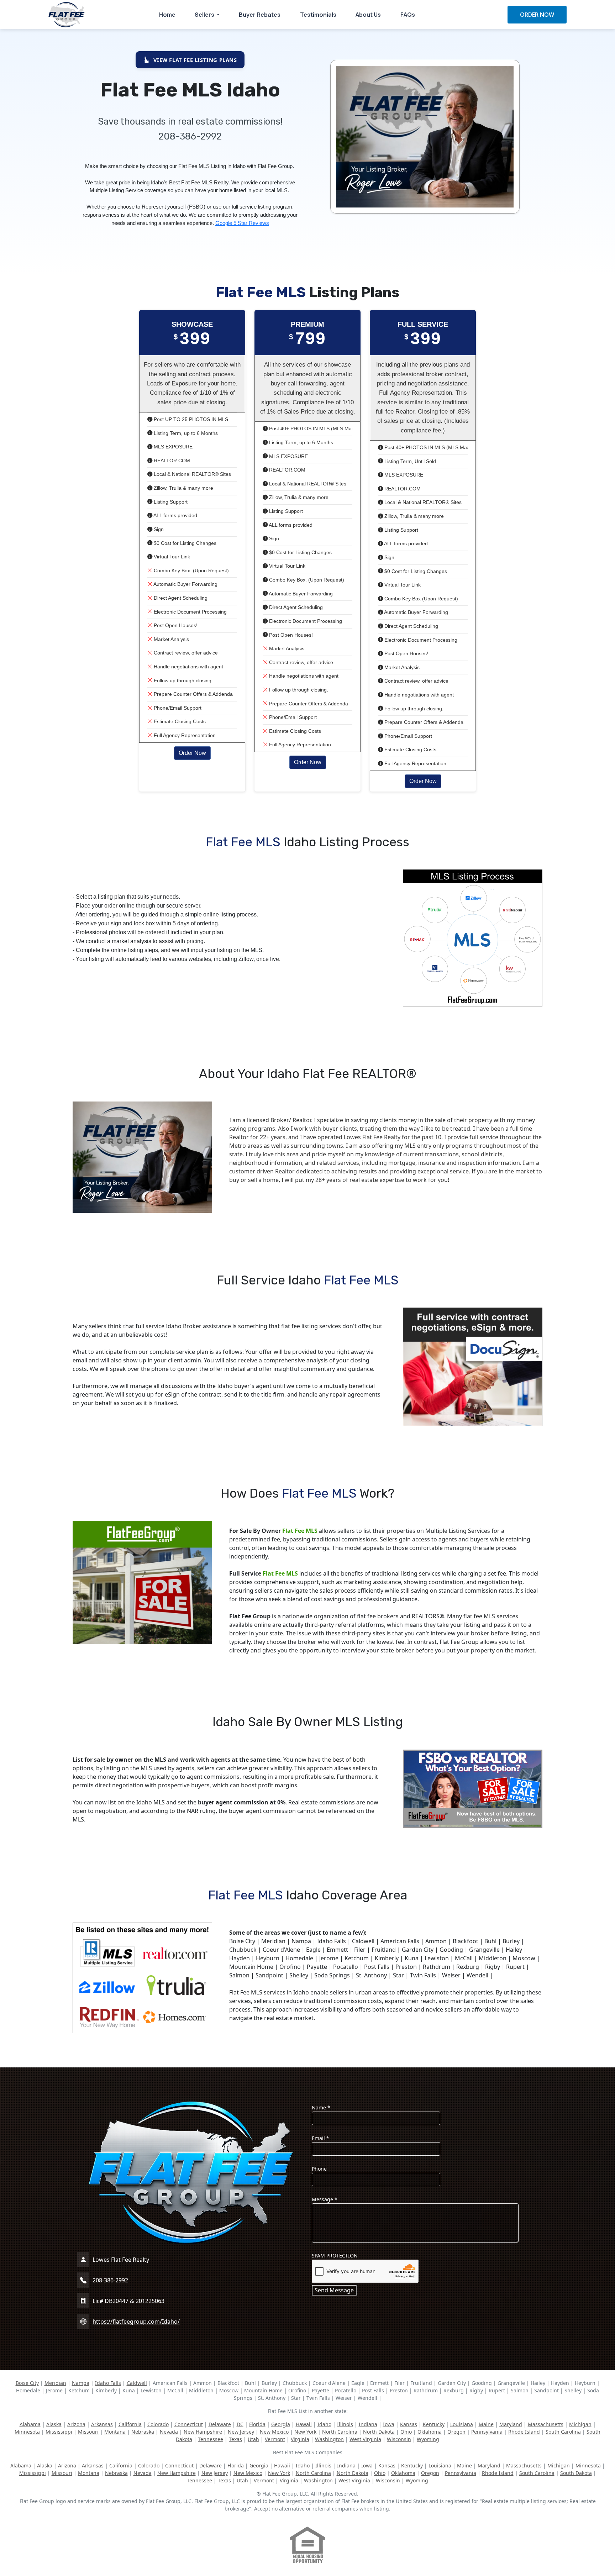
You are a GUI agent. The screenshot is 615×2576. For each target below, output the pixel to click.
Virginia (300, 2439)
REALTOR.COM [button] (171, 461)
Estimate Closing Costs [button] (179, 721)
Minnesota (27, 2432)
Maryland (511, 2424)
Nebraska (143, 2432)
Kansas (409, 2424)
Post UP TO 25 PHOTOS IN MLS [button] (190, 419)
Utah (253, 2439)
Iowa (389, 2424)
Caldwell (137, 2383)
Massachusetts (546, 2424)
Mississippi (59, 2432)
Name (321, 2107)
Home (167, 15)
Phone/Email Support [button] (177, 708)
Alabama (30, 2424)
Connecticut (189, 2424)
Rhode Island (524, 2432)
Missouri (88, 2432)
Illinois (345, 2424)
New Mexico (274, 2432)
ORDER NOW (537, 15)
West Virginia (365, 2439)
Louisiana (462, 2424)
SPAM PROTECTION (335, 2256)
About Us (368, 15)
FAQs (408, 15)
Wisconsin (399, 2439)
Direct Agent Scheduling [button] (180, 598)
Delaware (220, 2424)
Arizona (76, 2424)
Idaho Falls (108, 2383)
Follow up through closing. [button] (183, 680)
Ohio (406, 2432)
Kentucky (434, 2424)
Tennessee (211, 2439)
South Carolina (563, 2432)
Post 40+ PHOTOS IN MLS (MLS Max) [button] (312, 429)
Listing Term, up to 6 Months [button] (185, 433)
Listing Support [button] (170, 502)
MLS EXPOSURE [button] (172, 447)
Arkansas (102, 2424)
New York (305, 2432)
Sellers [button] (205, 15)
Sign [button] (158, 529)
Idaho (324, 2424)
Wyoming (428, 2439)
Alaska (54, 2424)
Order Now (192, 753)
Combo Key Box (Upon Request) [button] (420, 599)
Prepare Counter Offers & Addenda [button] (193, 694)
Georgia (281, 2424)
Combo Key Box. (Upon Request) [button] (191, 571)
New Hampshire (203, 2432)
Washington (329, 2439)
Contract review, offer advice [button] (185, 653)
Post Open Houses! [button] (175, 625)
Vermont (275, 2439)
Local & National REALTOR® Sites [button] (192, 474)
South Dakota (576, 2473)
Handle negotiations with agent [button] (188, 667)
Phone (319, 2169)
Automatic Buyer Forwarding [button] (185, 584)
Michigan (580, 2424)
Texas (235, 2439)
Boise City (27, 2383)
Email (320, 2138)
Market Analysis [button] (171, 639)
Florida (257, 2424)
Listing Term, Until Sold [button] (409, 461)
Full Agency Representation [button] (184, 735)
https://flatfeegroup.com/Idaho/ (136, 2322)
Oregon (456, 2432)
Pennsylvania (487, 2432)
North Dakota (379, 2432)
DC (240, 2424)
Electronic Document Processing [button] (190, 612)
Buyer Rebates (260, 15)
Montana (115, 2432)
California (130, 2424)
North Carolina (340, 2432)
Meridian (55, 2383)
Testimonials (318, 15)
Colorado (158, 2424)
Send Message (334, 2290)
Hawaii (304, 2424)
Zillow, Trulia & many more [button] (183, 488)
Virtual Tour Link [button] (171, 557)
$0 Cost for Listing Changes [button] (184, 543)
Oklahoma (430, 2432)
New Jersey (241, 2432)
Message (325, 2199)
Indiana (368, 2424)
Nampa (81, 2383)
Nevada (169, 2432)
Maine (486, 2424)
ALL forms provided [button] (175, 515)
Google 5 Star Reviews (242, 223)
